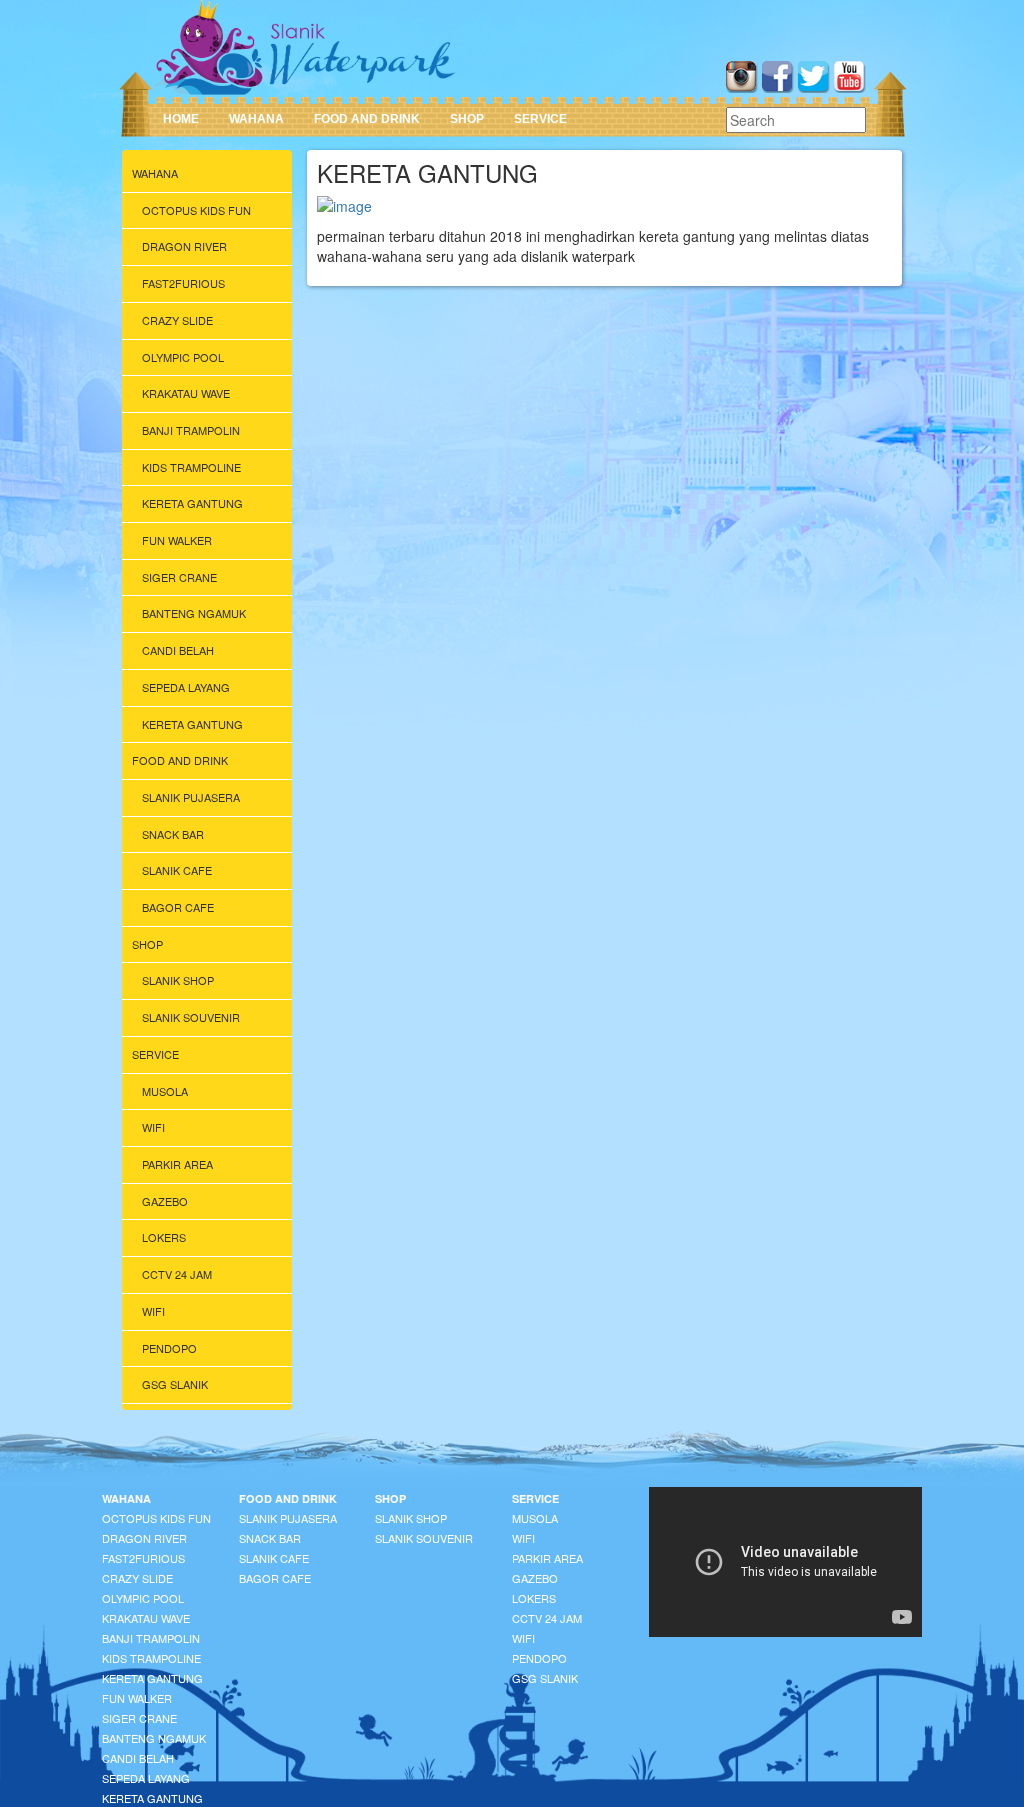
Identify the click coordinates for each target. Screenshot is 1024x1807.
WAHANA (256, 119)
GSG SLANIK (175, 1384)
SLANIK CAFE (177, 870)
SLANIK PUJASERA (191, 797)
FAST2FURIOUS (183, 283)
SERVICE (540, 119)
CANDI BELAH (178, 650)
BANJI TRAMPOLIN (191, 430)
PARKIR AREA (177, 1164)
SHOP (467, 119)
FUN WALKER (177, 540)
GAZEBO (165, 1201)
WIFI (153, 1127)
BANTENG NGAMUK (194, 613)
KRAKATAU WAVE (186, 393)
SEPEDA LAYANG (186, 687)
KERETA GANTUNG (192, 503)
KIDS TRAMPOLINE (191, 467)
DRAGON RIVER (184, 246)
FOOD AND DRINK (367, 119)
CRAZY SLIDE (177, 320)
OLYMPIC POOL (183, 357)
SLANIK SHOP (178, 980)
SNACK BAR (173, 834)
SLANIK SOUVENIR (191, 1017)
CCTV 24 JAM (177, 1274)
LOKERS (164, 1237)
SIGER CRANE (179, 577)
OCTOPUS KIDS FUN (196, 210)
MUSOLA (165, 1091)
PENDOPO (169, 1348)
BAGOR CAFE (178, 907)
